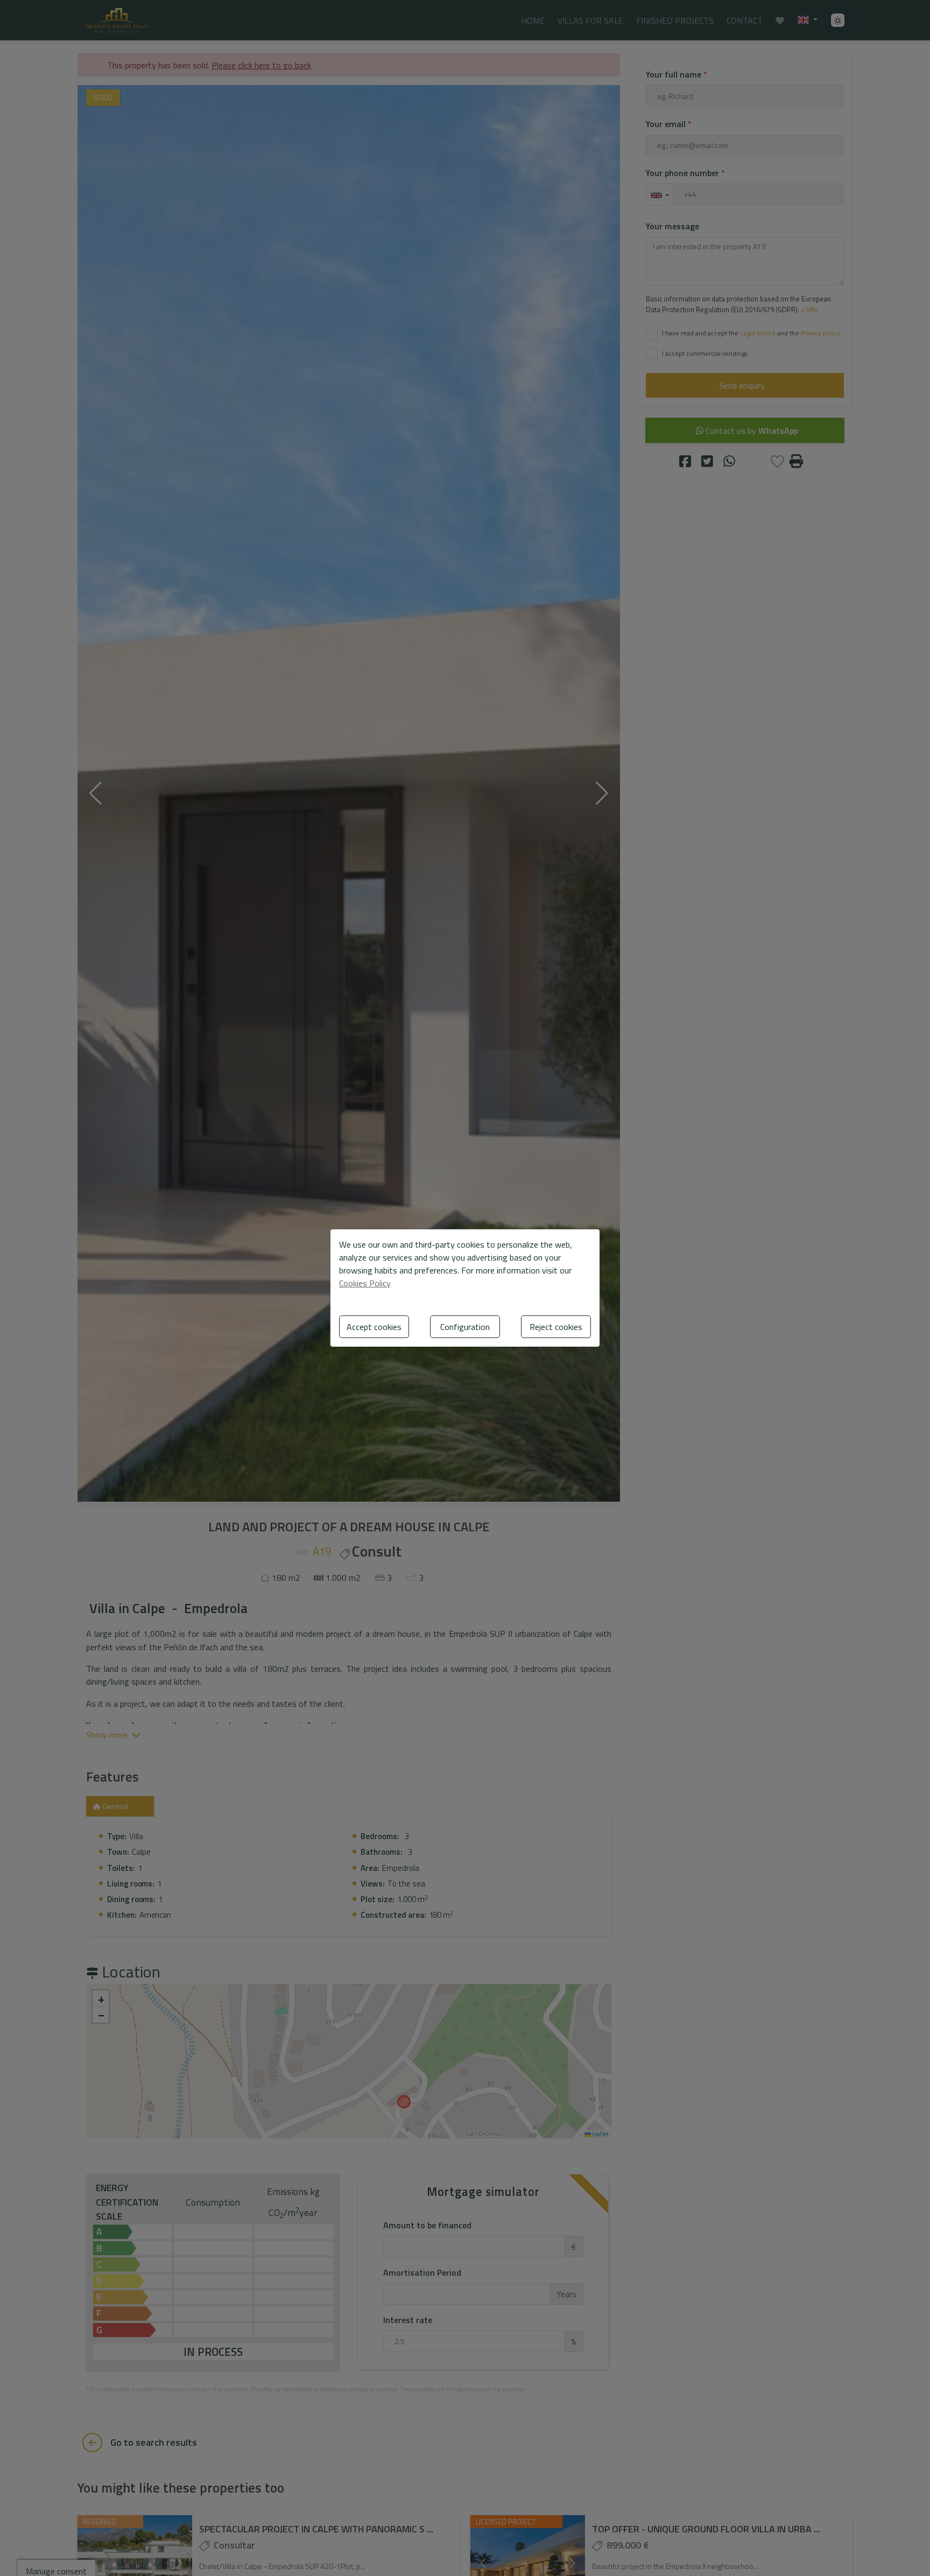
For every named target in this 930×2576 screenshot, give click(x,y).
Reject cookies (556, 1327)
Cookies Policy (365, 1283)
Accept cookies (374, 1327)
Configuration (465, 1327)
